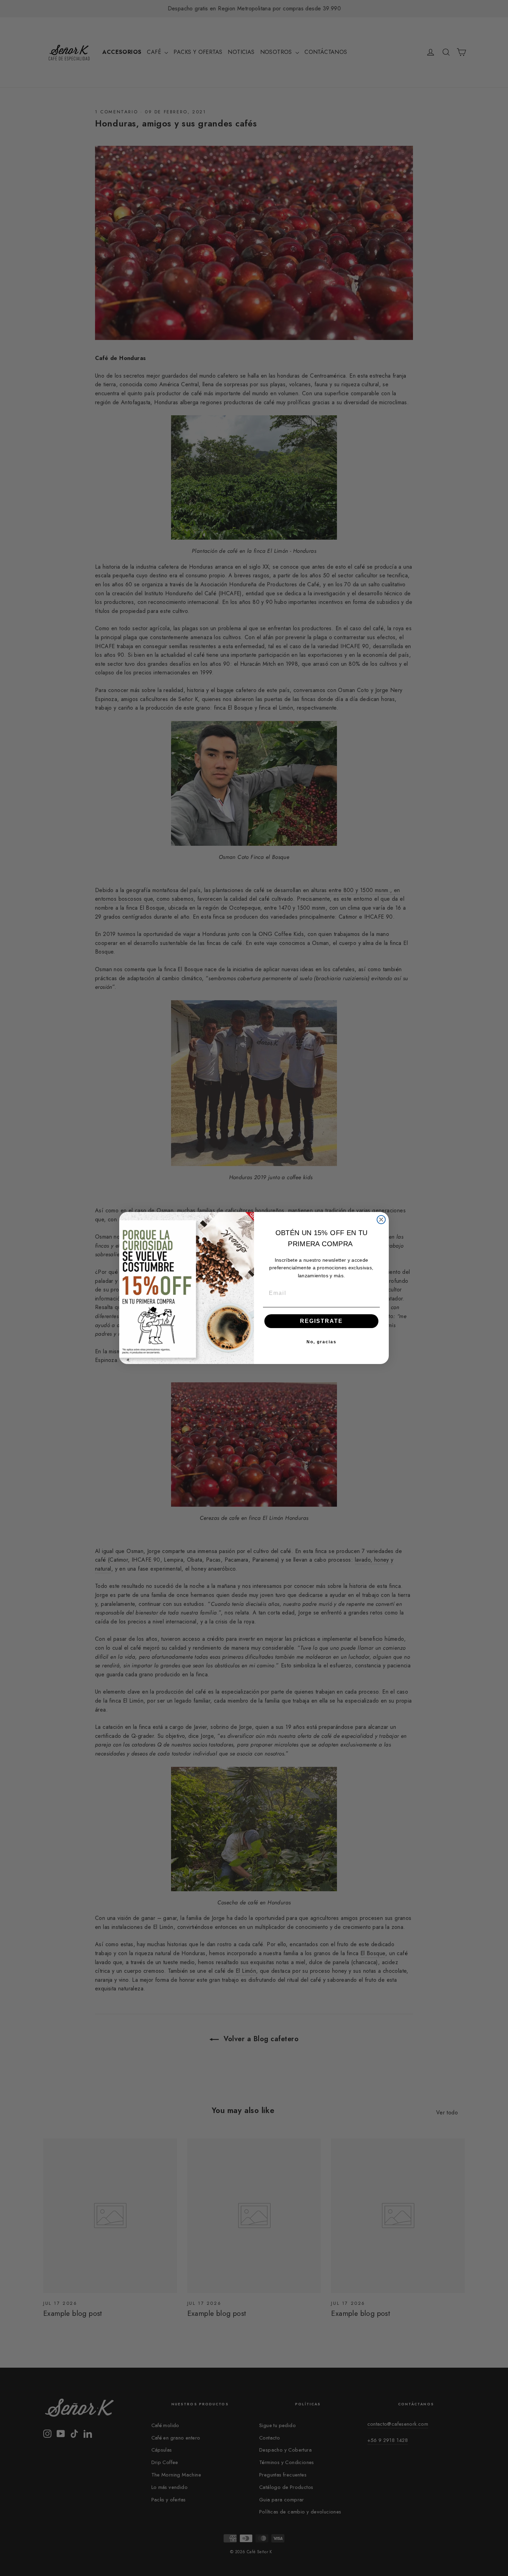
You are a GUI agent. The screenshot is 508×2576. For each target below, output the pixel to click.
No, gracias (322, 1342)
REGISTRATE (321, 1321)
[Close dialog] (381, 1220)
